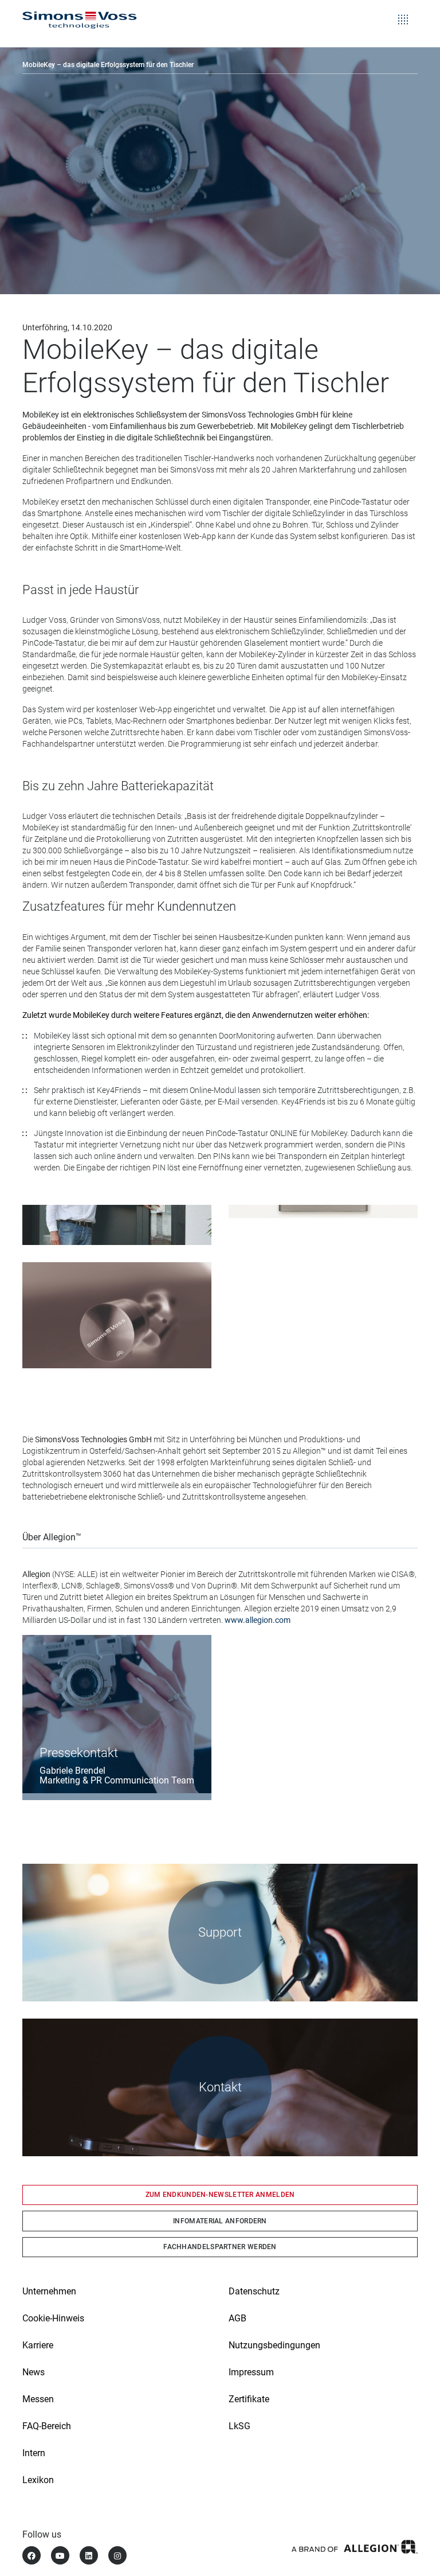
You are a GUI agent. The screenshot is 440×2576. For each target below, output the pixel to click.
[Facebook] (32, 2555)
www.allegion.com (258, 1620)
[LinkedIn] (89, 2555)
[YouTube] (60, 2555)
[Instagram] (117, 2555)
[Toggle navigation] (403, 11)
